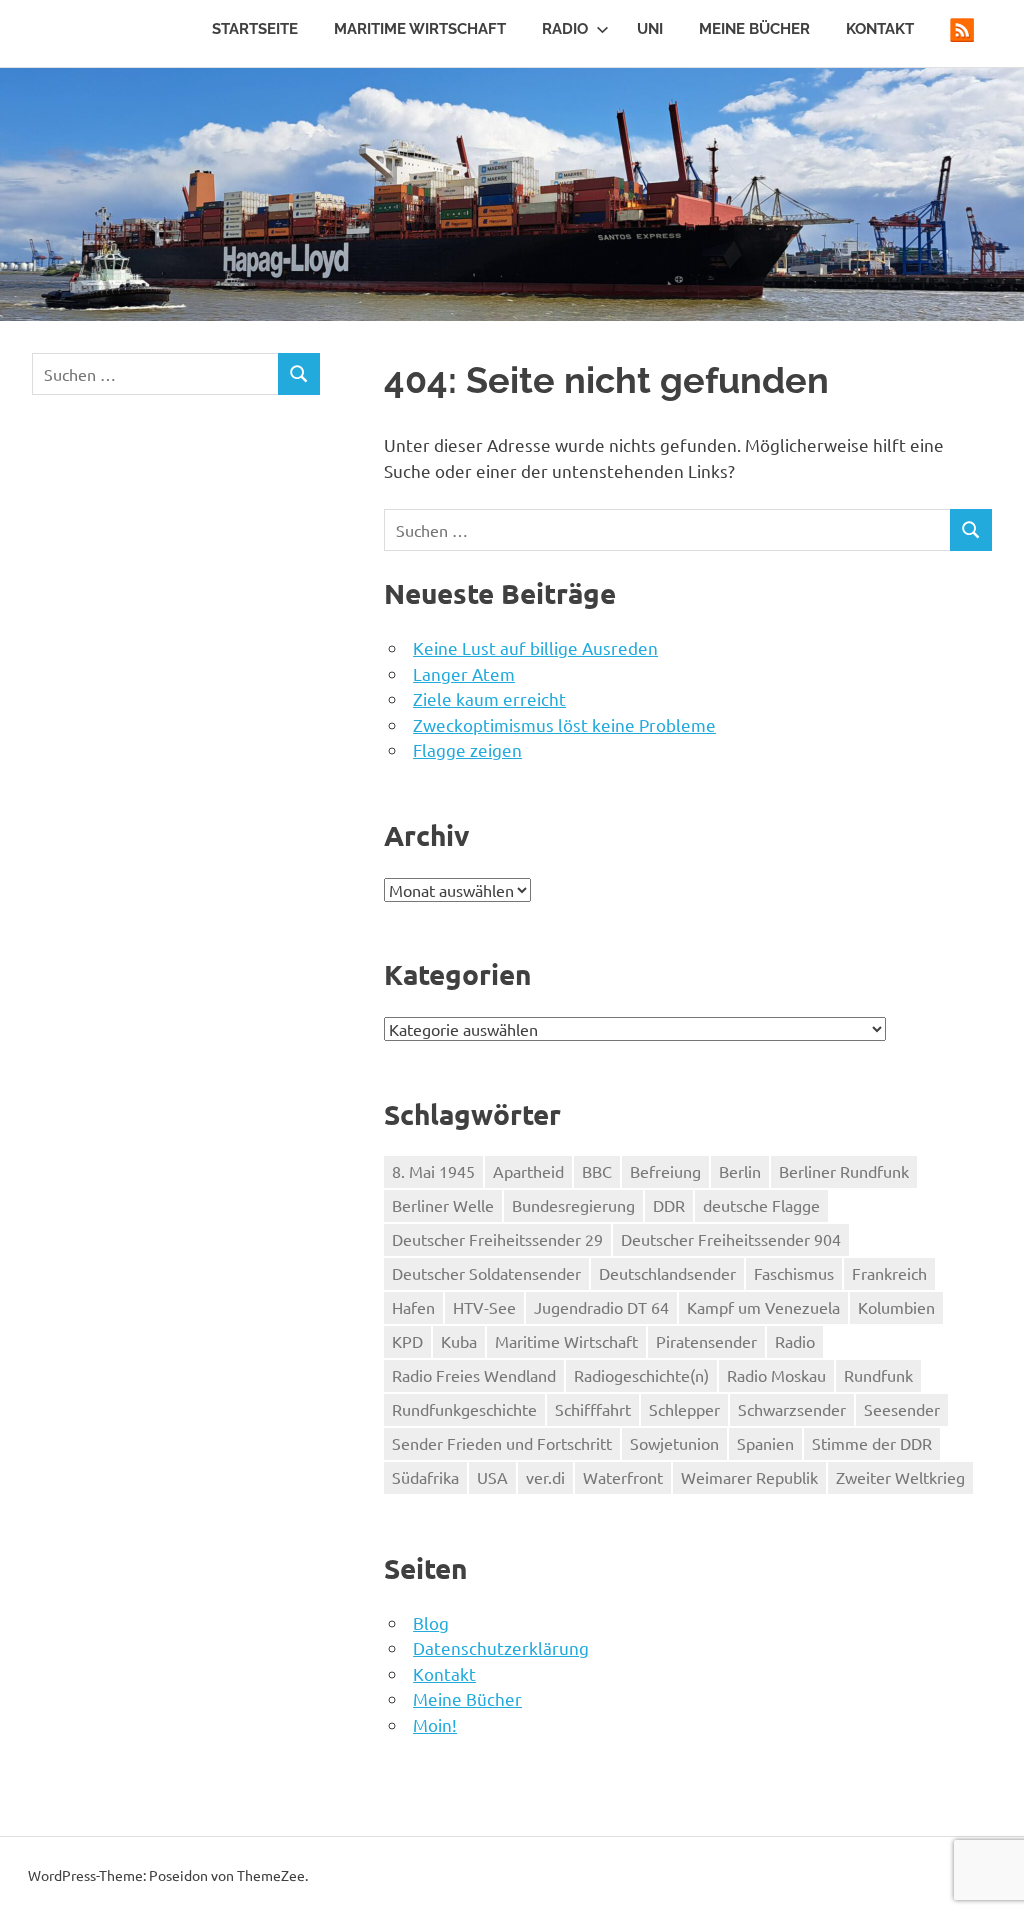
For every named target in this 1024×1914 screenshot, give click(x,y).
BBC (597, 1171)
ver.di (545, 1477)
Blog (431, 1622)
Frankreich (889, 1273)
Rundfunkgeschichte (464, 1409)
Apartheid (528, 1171)
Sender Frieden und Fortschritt (502, 1443)
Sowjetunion (674, 1443)
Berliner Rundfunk (844, 1171)
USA (492, 1477)
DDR (669, 1205)
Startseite (255, 29)
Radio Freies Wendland (474, 1375)
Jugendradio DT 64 (601, 1307)
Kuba (459, 1341)
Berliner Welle (443, 1205)
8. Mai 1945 (433, 1171)
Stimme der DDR (872, 1443)
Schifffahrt (593, 1409)
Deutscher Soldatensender (486, 1273)
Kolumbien (896, 1307)
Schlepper (684, 1409)
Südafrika (425, 1477)
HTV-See (484, 1307)
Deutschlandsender (667, 1273)
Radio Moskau (776, 1375)
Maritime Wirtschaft (420, 29)
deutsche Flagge (761, 1205)
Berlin (740, 1171)
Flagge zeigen (467, 749)
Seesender (902, 1409)
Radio (565, 29)
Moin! (435, 1724)
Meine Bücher (754, 29)
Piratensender (706, 1341)
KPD (407, 1341)
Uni (650, 29)
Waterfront (623, 1477)
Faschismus (794, 1273)
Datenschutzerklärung (501, 1647)
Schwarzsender (792, 1409)
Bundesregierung (573, 1205)
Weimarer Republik (749, 1477)
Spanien (765, 1443)
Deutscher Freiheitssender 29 (497, 1239)
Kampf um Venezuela (763, 1307)
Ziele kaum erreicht (489, 698)
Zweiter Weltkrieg (900, 1477)
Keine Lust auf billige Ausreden (535, 647)
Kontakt (880, 29)
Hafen (413, 1307)
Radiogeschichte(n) (641, 1375)
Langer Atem (464, 673)
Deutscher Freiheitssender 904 (731, 1239)
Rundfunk (878, 1375)
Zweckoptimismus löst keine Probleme (564, 724)
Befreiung (665, 1171)
